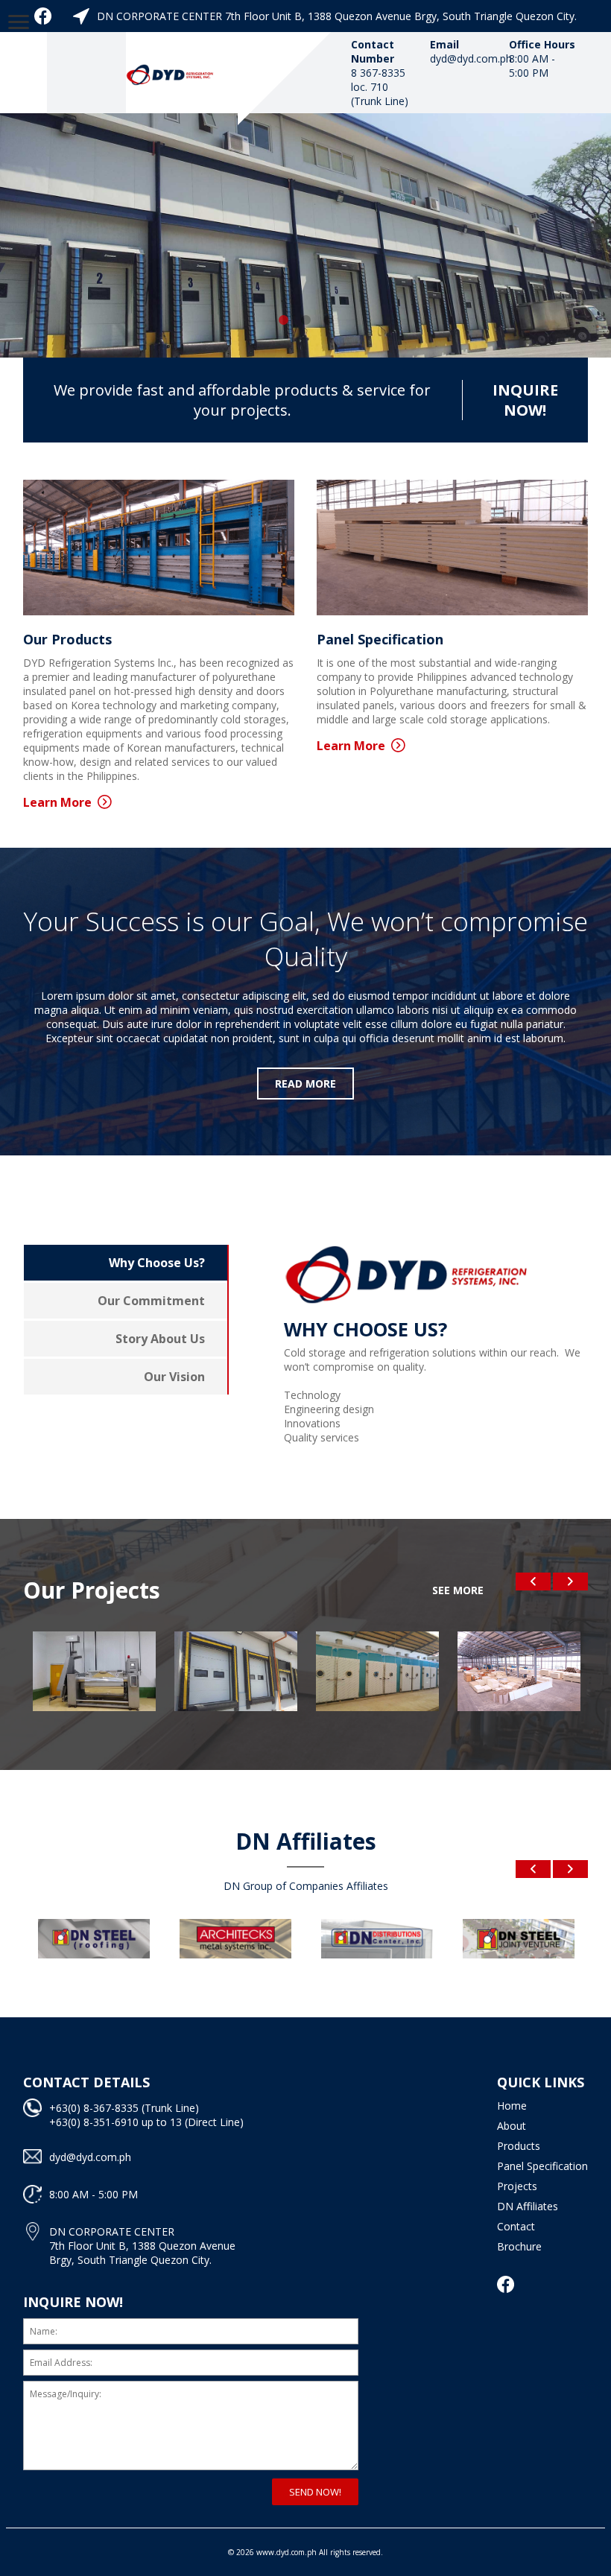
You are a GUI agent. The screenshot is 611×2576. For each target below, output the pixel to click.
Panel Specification (542, 2166)
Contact (516, 2226)
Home (512, 2106)
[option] (305, 235)
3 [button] (328, 320)
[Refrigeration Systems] (171, 72)
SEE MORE (458, 1590)
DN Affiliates (528, 2206)
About (512, 2126)
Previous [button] (533, 1582)
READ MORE (305, 1084)
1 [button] (283, 320)
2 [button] (305, 320)
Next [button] (570, 1582)
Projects (517, 2186)
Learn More (57, 802)
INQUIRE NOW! (525, 400)
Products (519, 2146)
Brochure (519, 2246)
